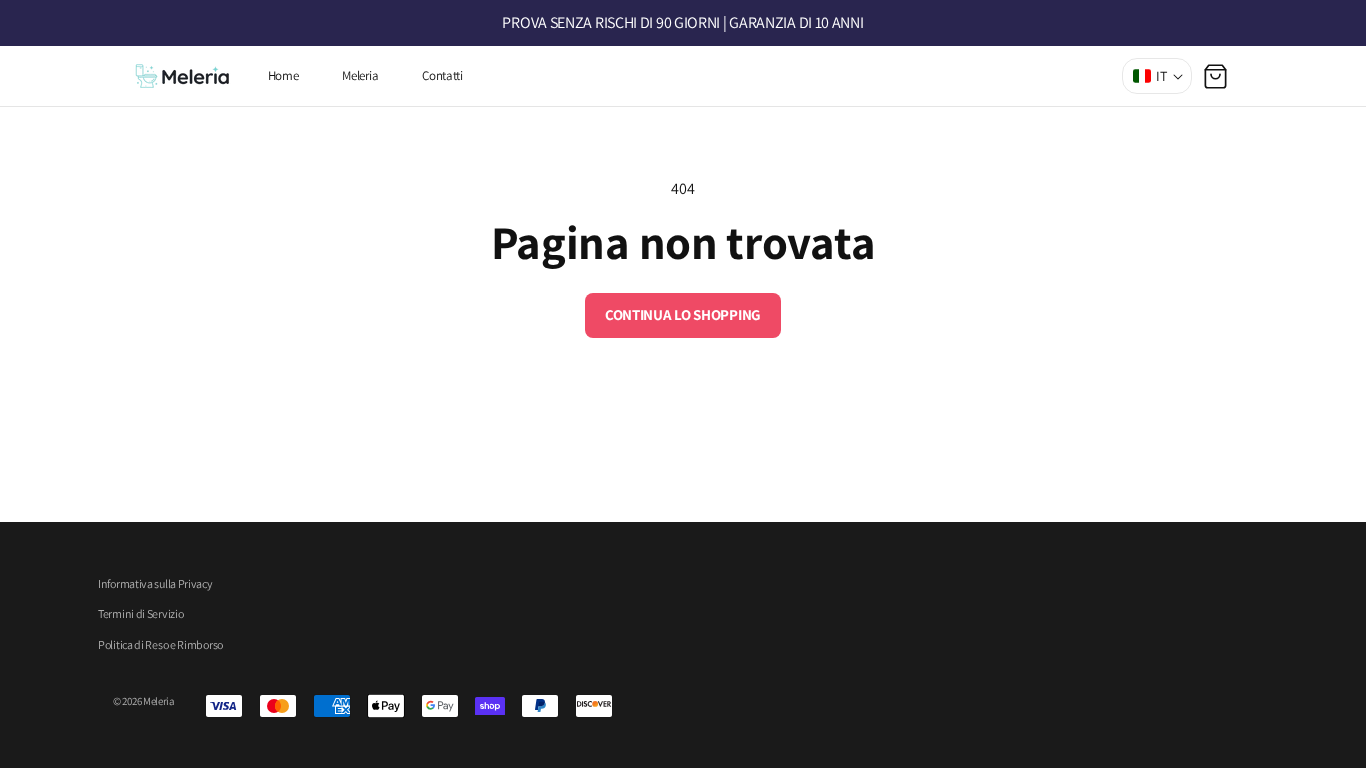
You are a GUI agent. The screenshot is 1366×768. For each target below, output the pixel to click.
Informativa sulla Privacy (155, 583)
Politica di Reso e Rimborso (160, 644)
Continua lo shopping (683, 314)
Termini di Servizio (140, 613)
